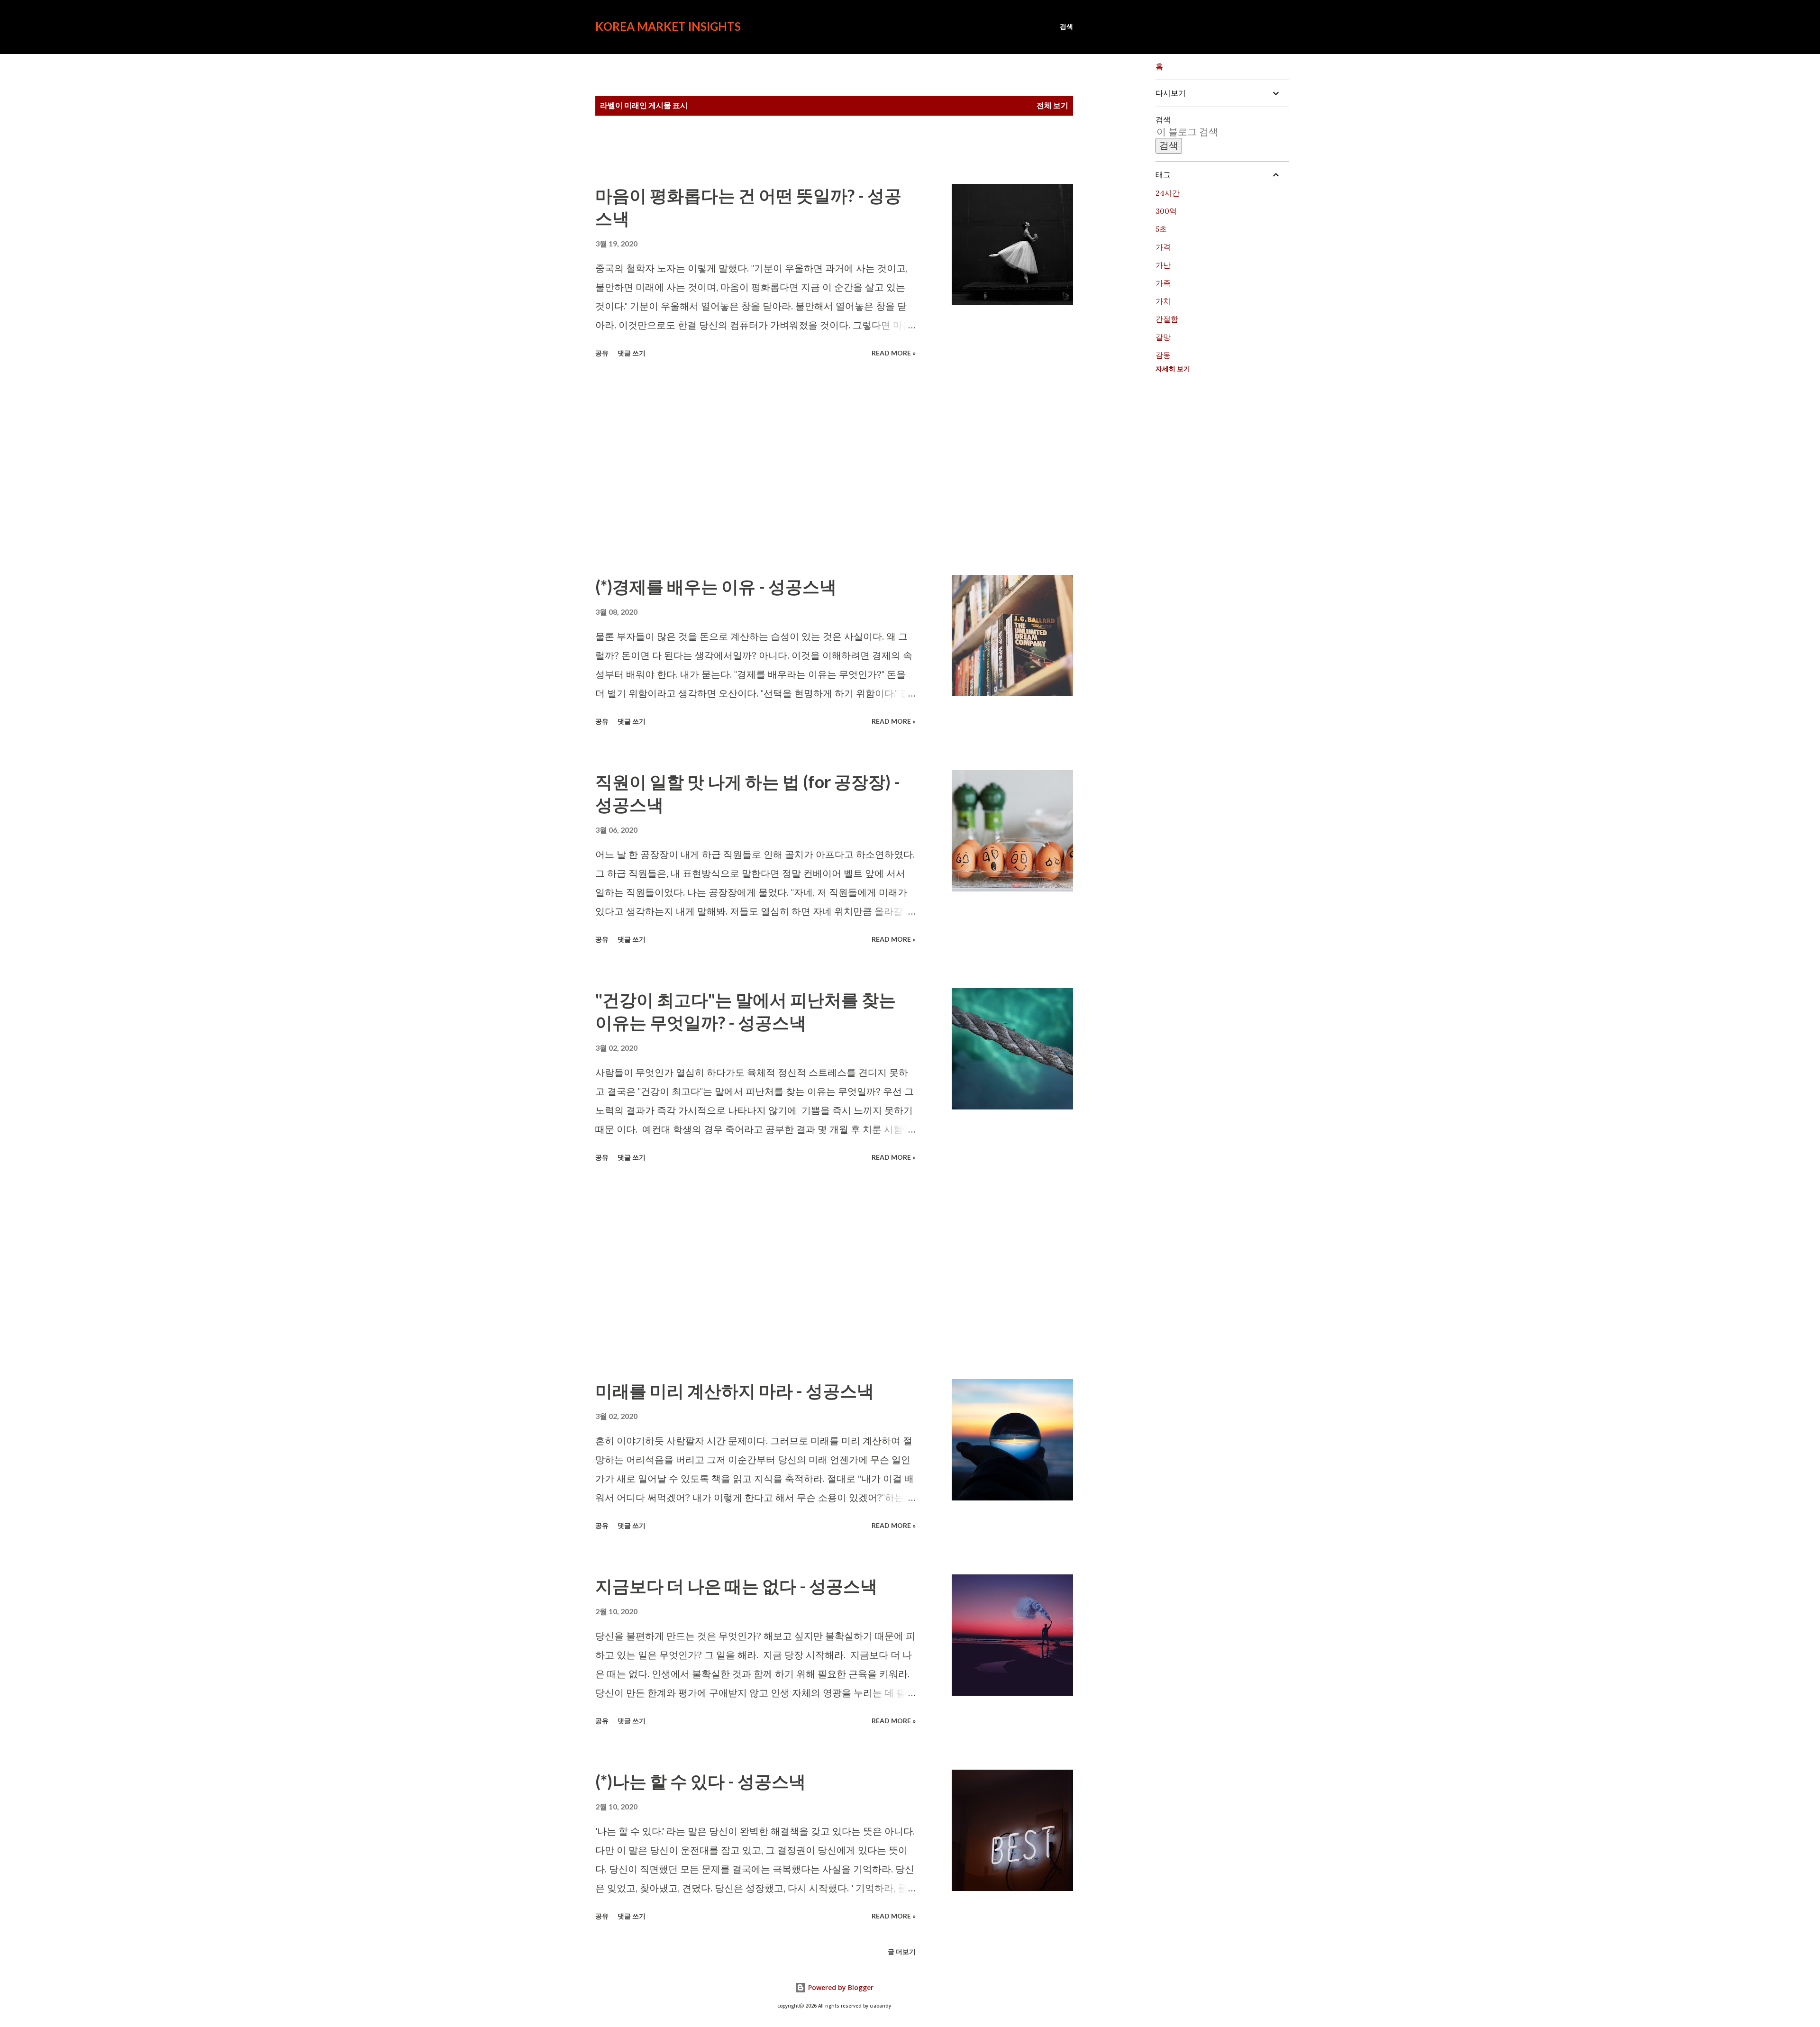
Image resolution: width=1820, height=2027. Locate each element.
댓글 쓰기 (632, 353)
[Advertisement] (755, 468)
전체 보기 (1052, 105)
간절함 (1167, 319)
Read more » (894, 353)
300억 (1166, 211)
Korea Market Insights (668, 26)
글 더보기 (902, 1951)
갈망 (1163, 337)
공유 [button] (602, 353)
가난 (1163, 265)
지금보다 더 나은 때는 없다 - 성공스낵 (736, 1586)
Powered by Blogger (840, 1987)
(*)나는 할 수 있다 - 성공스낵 (701, 1781)
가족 (1163, 283)
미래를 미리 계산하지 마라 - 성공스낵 (735, 1391)
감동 (1163, 355)
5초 (1161, 229)
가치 (1163, 301)
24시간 (1168, 193)
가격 (1163, 247)
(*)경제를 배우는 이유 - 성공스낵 (716, 586)
